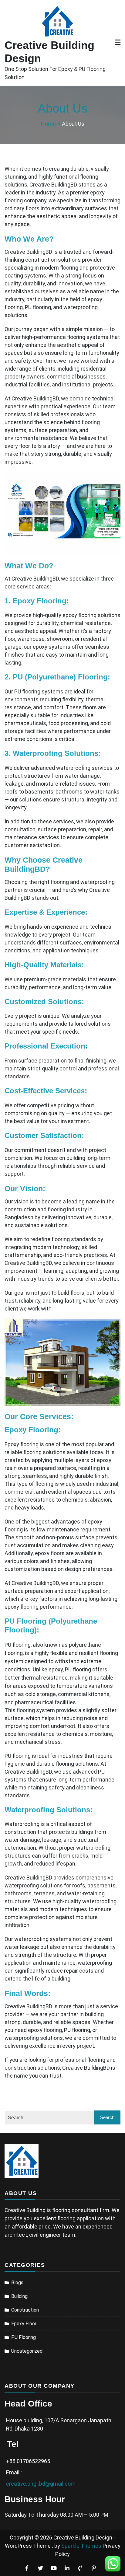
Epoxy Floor (24, 2324)
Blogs (17, 2283)
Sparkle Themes (81, 2546)
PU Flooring (24, 2337)
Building (19, 2296)
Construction (25, 2310)
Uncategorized (27, 2351)
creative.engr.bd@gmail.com (41, 2484)
